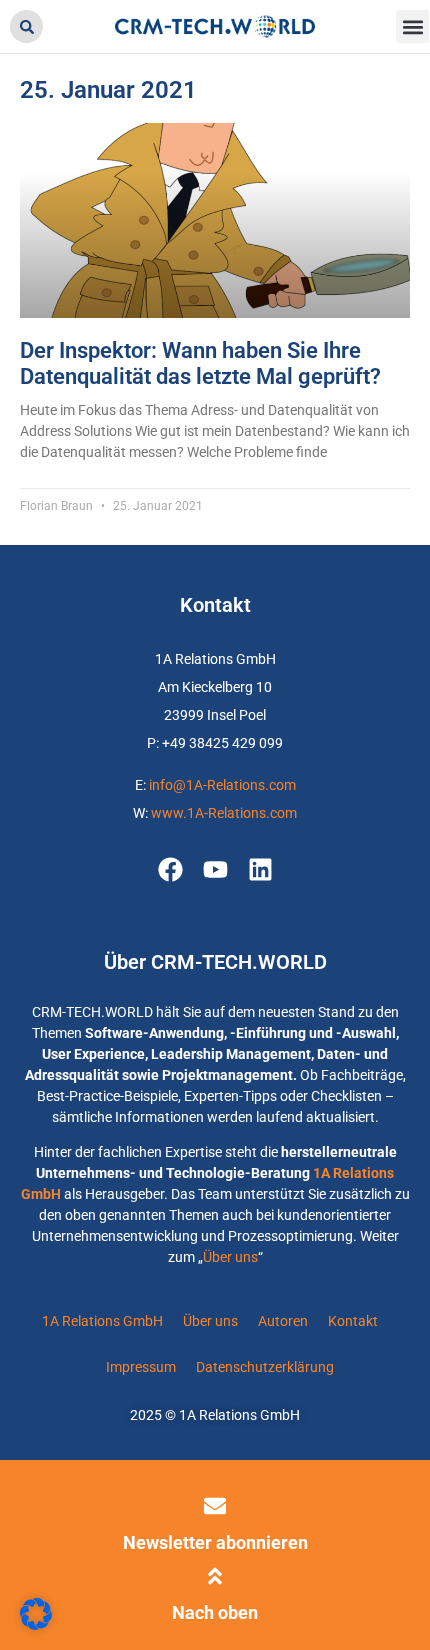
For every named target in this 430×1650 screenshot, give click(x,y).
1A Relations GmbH (102, 1321)
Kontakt (353, 1321)
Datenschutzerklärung (265, 1367)
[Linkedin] (260, 869)
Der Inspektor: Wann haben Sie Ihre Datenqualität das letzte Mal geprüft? (200, 363)
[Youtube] (215, 869)
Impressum (141, 1367)
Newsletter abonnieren (215, 1542)
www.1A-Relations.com (224, 813)
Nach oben (215, 1612)
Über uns (230, 1257)
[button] (26, 26)
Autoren (283, 1321)
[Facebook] (170, 869)
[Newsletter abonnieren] (215, 1506)
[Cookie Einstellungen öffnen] (36, 1625)
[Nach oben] (215, 1576)
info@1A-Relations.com (222, 785)
